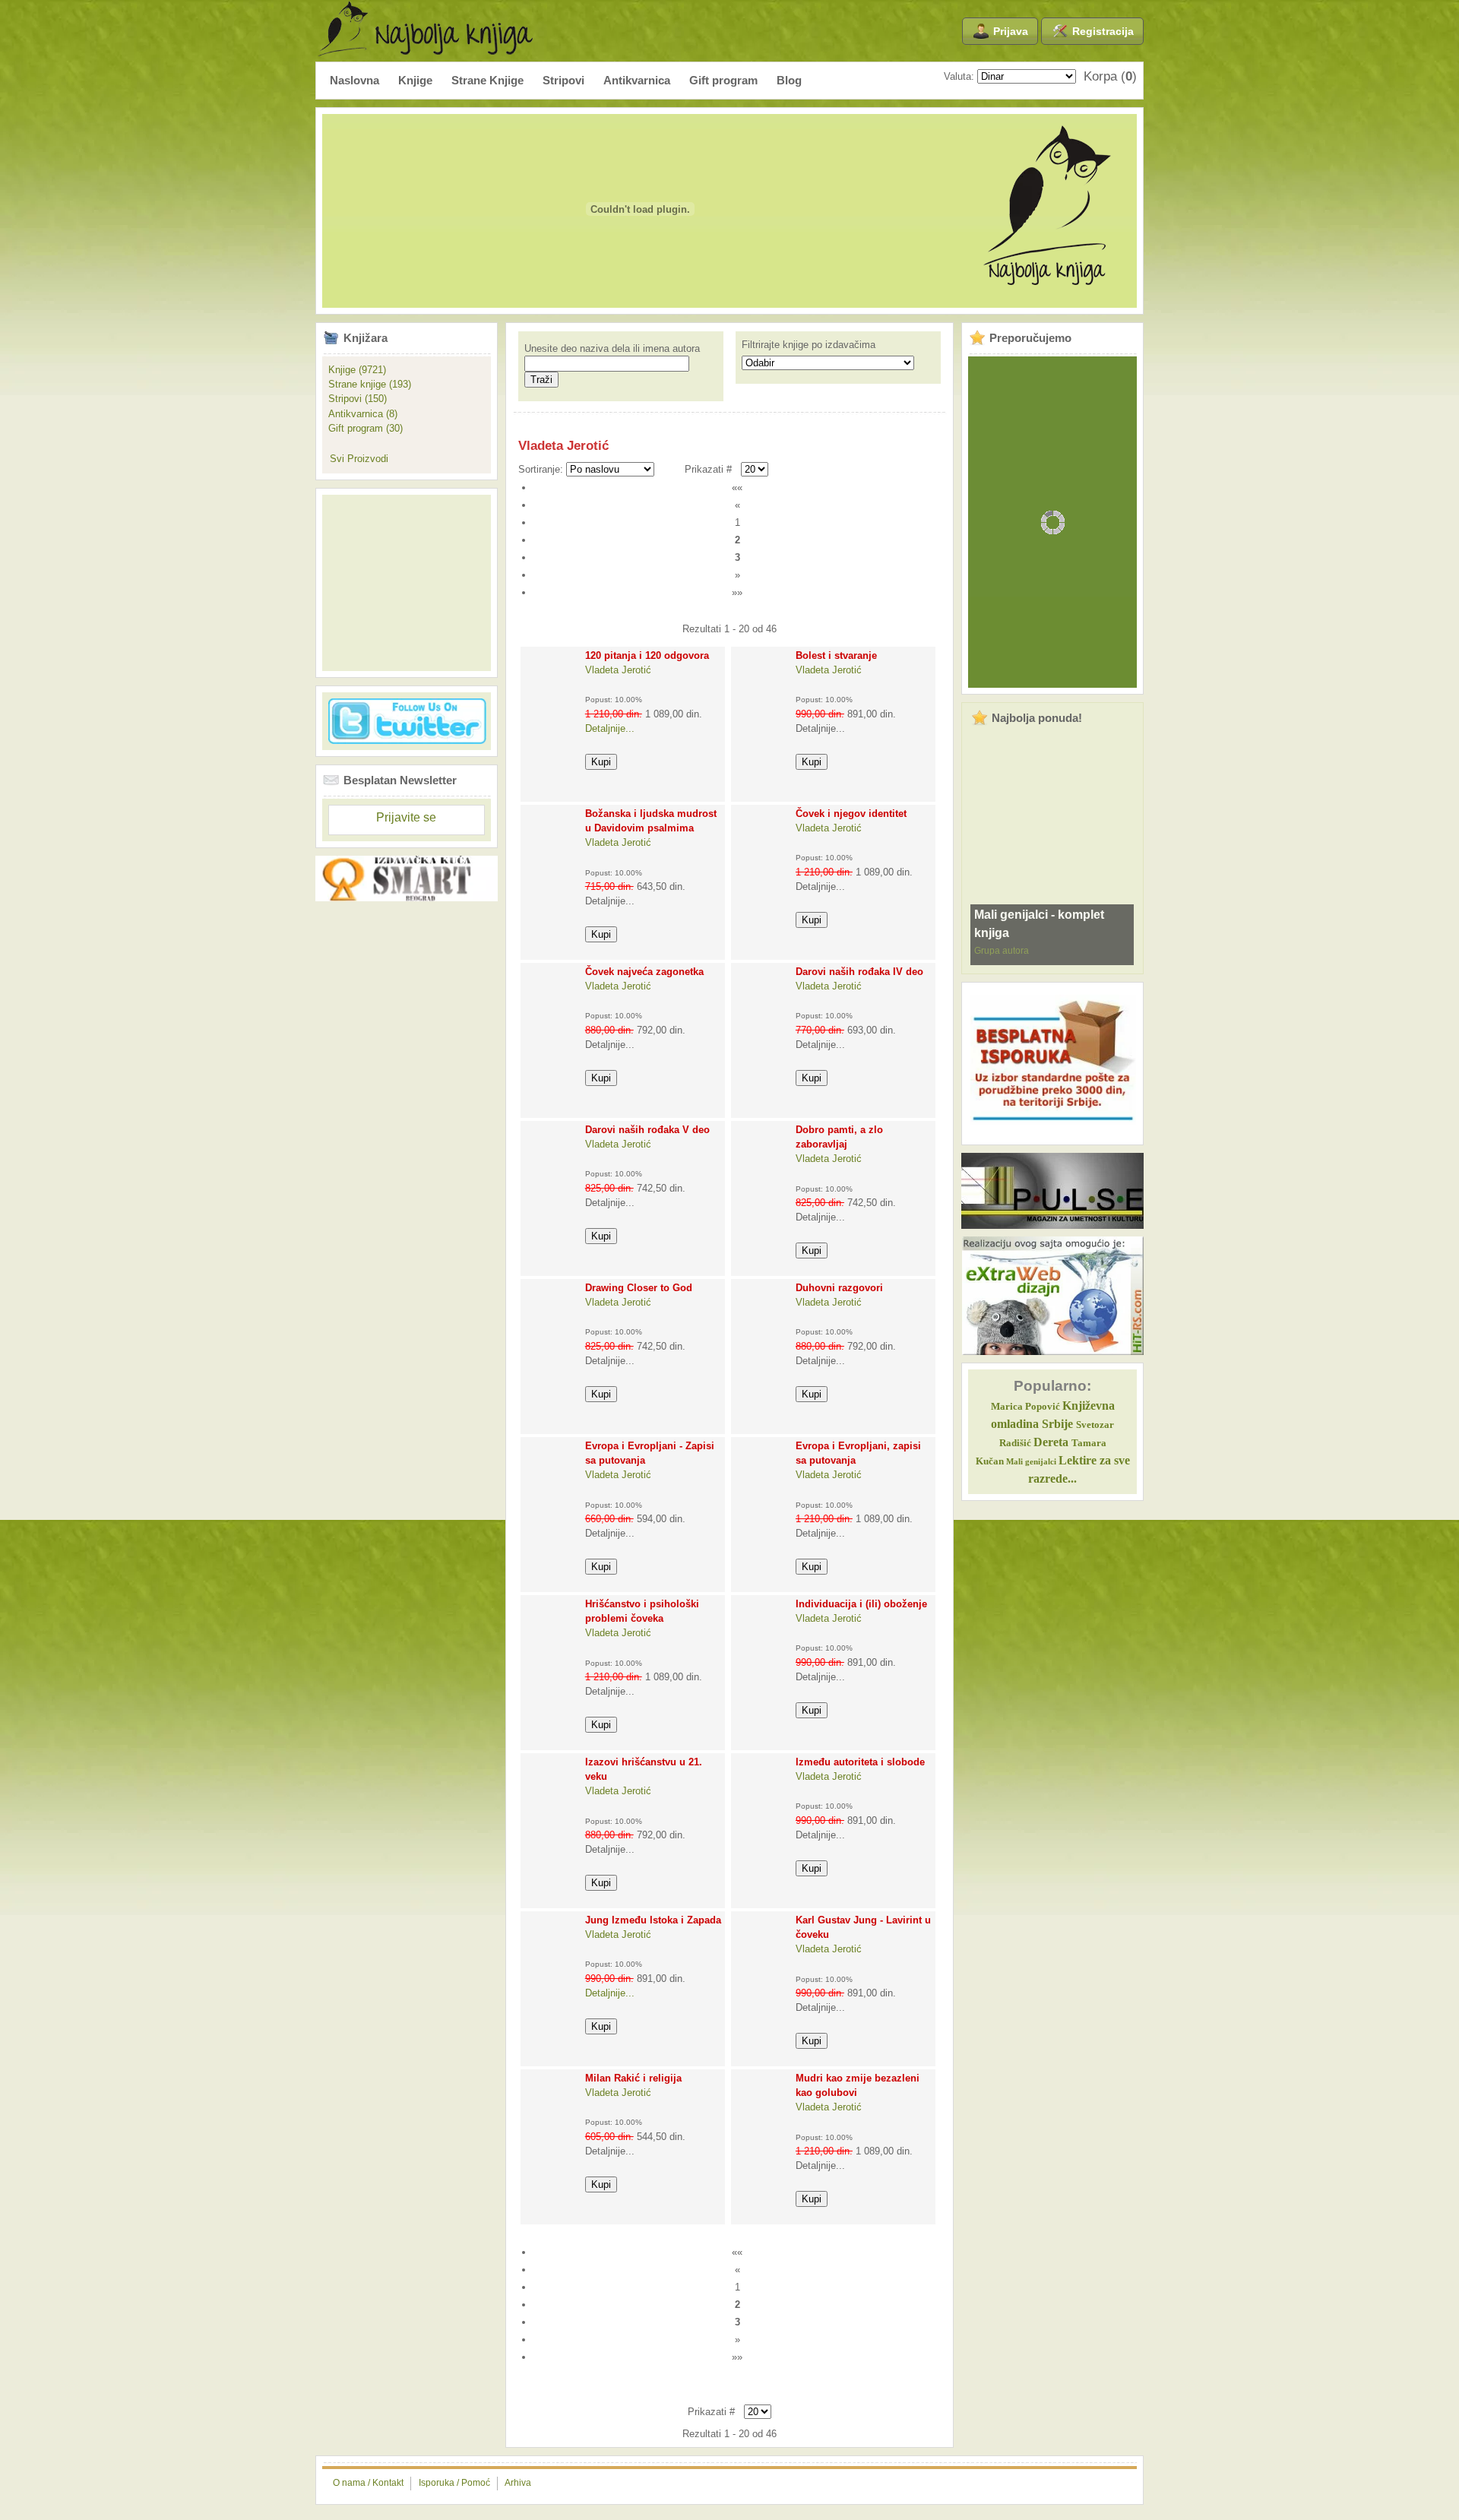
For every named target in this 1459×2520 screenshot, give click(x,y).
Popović (1025, 1407)
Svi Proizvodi (359, 459)
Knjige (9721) (357, 370)
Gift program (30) (366, 428)
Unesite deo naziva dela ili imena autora (612, 348)
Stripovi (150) (358, 399)
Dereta (1051, 1442)
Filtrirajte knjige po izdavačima (809, 345)
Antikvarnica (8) (363, 414)
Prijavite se (406, 817)
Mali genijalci (1031, 1462)
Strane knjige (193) (370, 384)
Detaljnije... (610, 728)
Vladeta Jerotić (618, 670)
